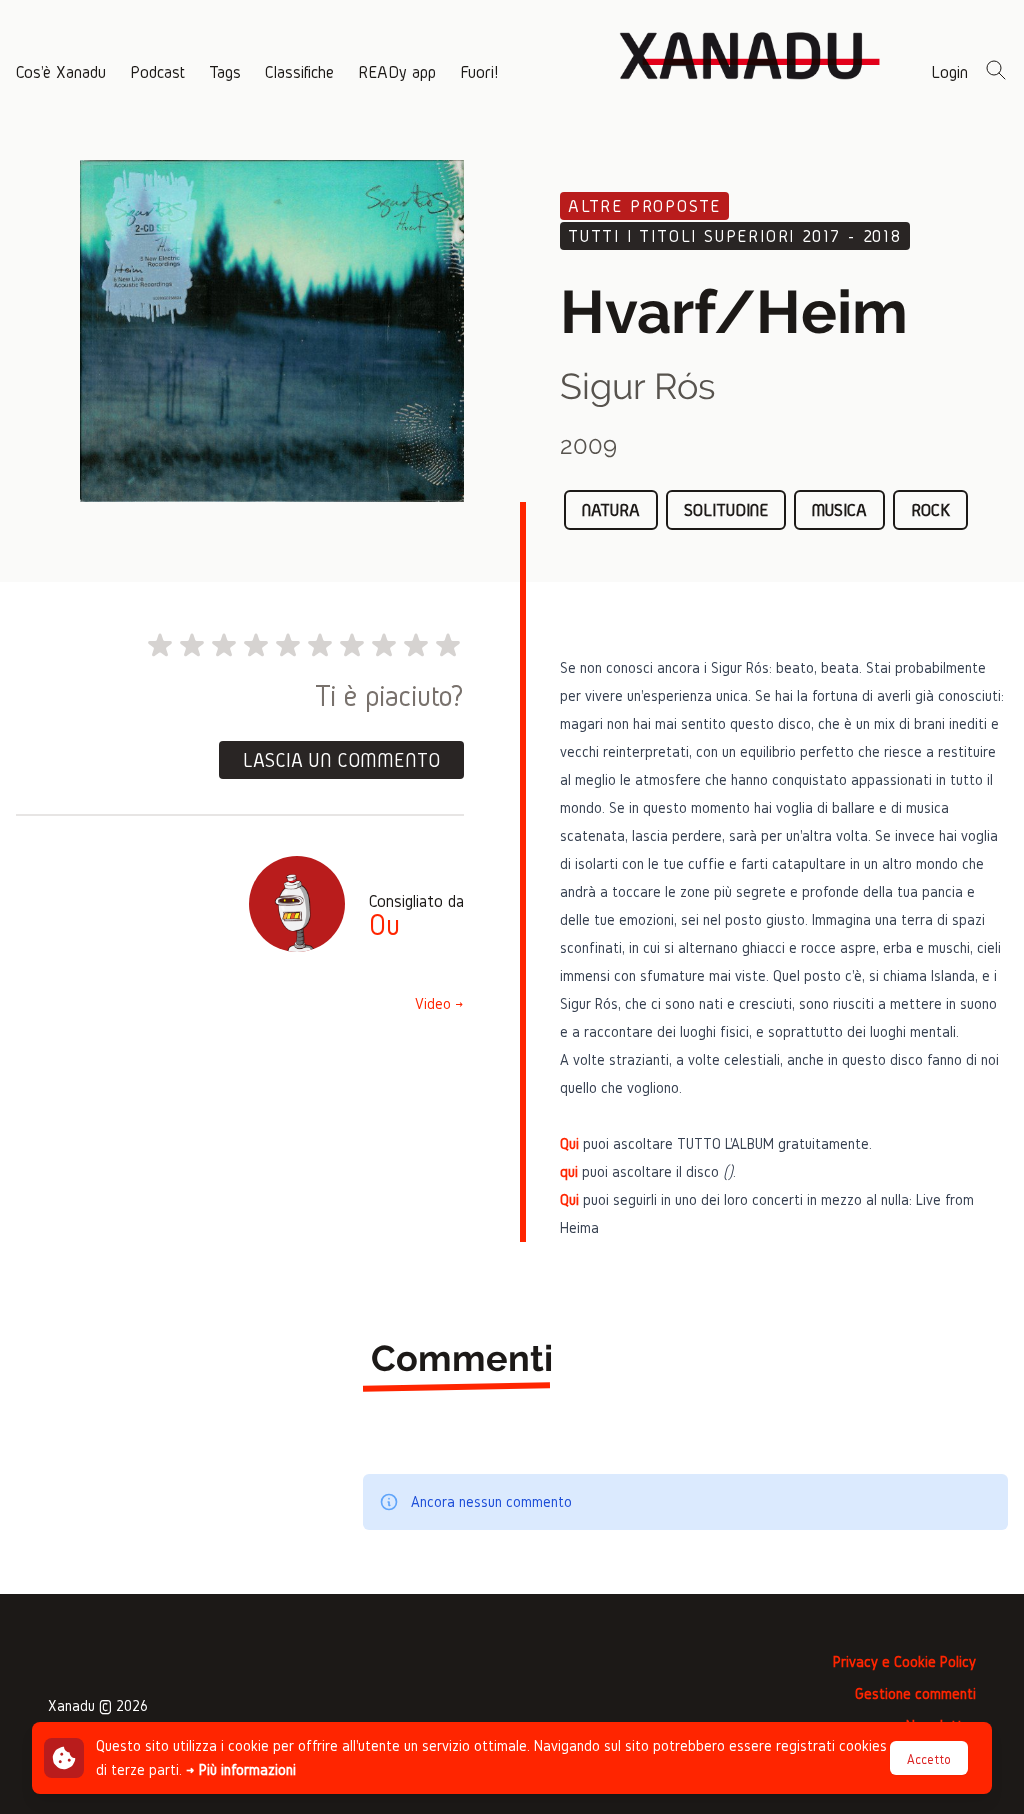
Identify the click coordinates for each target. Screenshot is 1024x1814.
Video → (439, 1003)
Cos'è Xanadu (61, 71)
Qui (569, 1143)
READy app (397, 71)
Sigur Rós (638, 386)
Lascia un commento (341, 760)
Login (949, 71)
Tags (225, 71)
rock (930, 509)
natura (611, 509)
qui (569, 1171)
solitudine (726, 509)
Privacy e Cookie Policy (904, 1661)
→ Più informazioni (241, 1769)
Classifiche (299, 71)
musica (839, 509)
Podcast (157, 71)
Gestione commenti (915, 1693)
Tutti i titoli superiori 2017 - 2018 (735, 235)
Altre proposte (644, 205)
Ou (384, 925)
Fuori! (479, 71)
